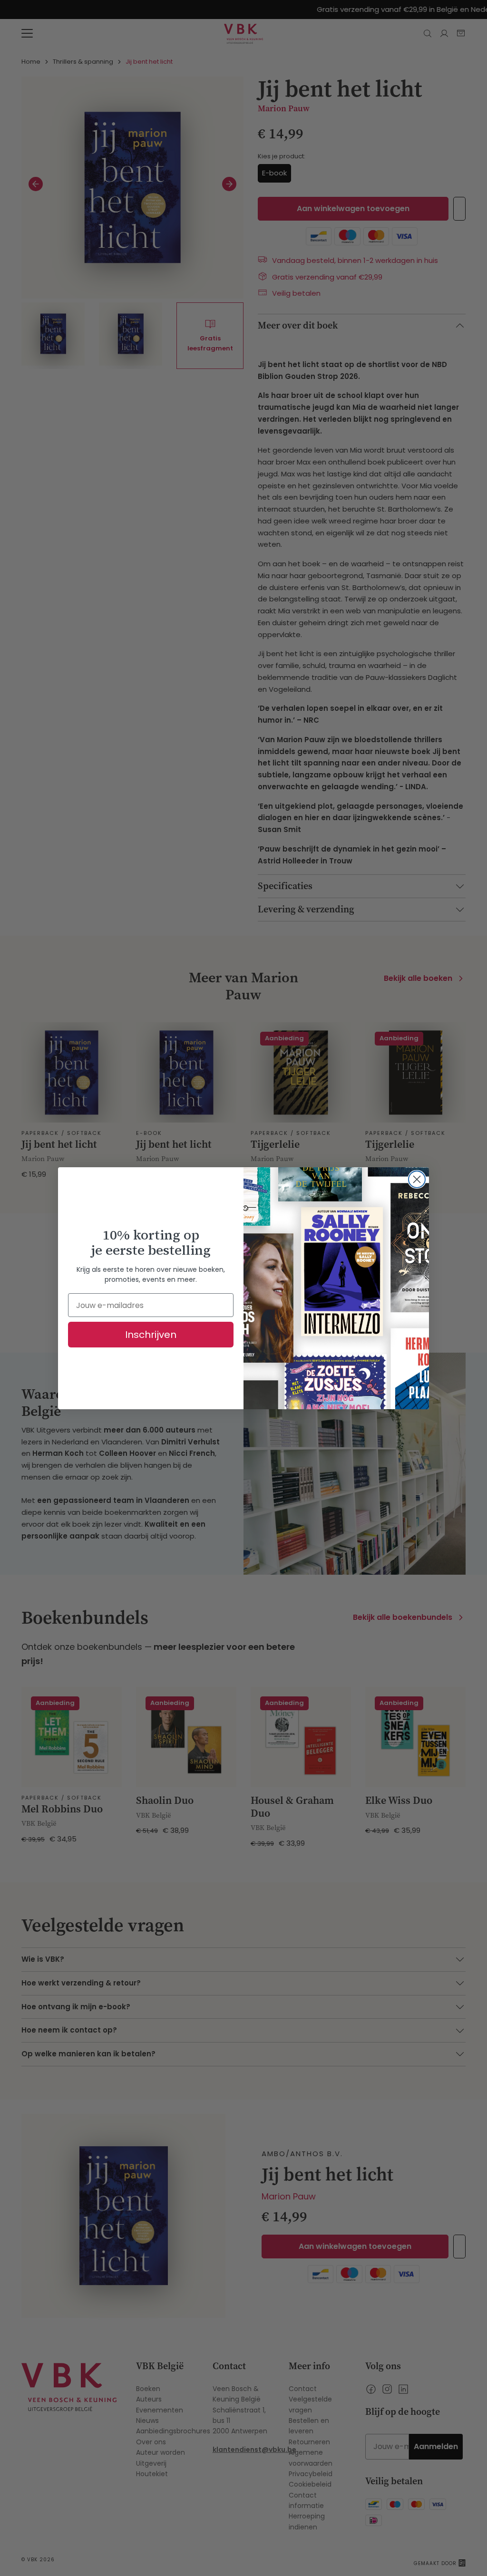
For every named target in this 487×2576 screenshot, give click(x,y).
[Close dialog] (417, 1179)
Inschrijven (151, 1335)
